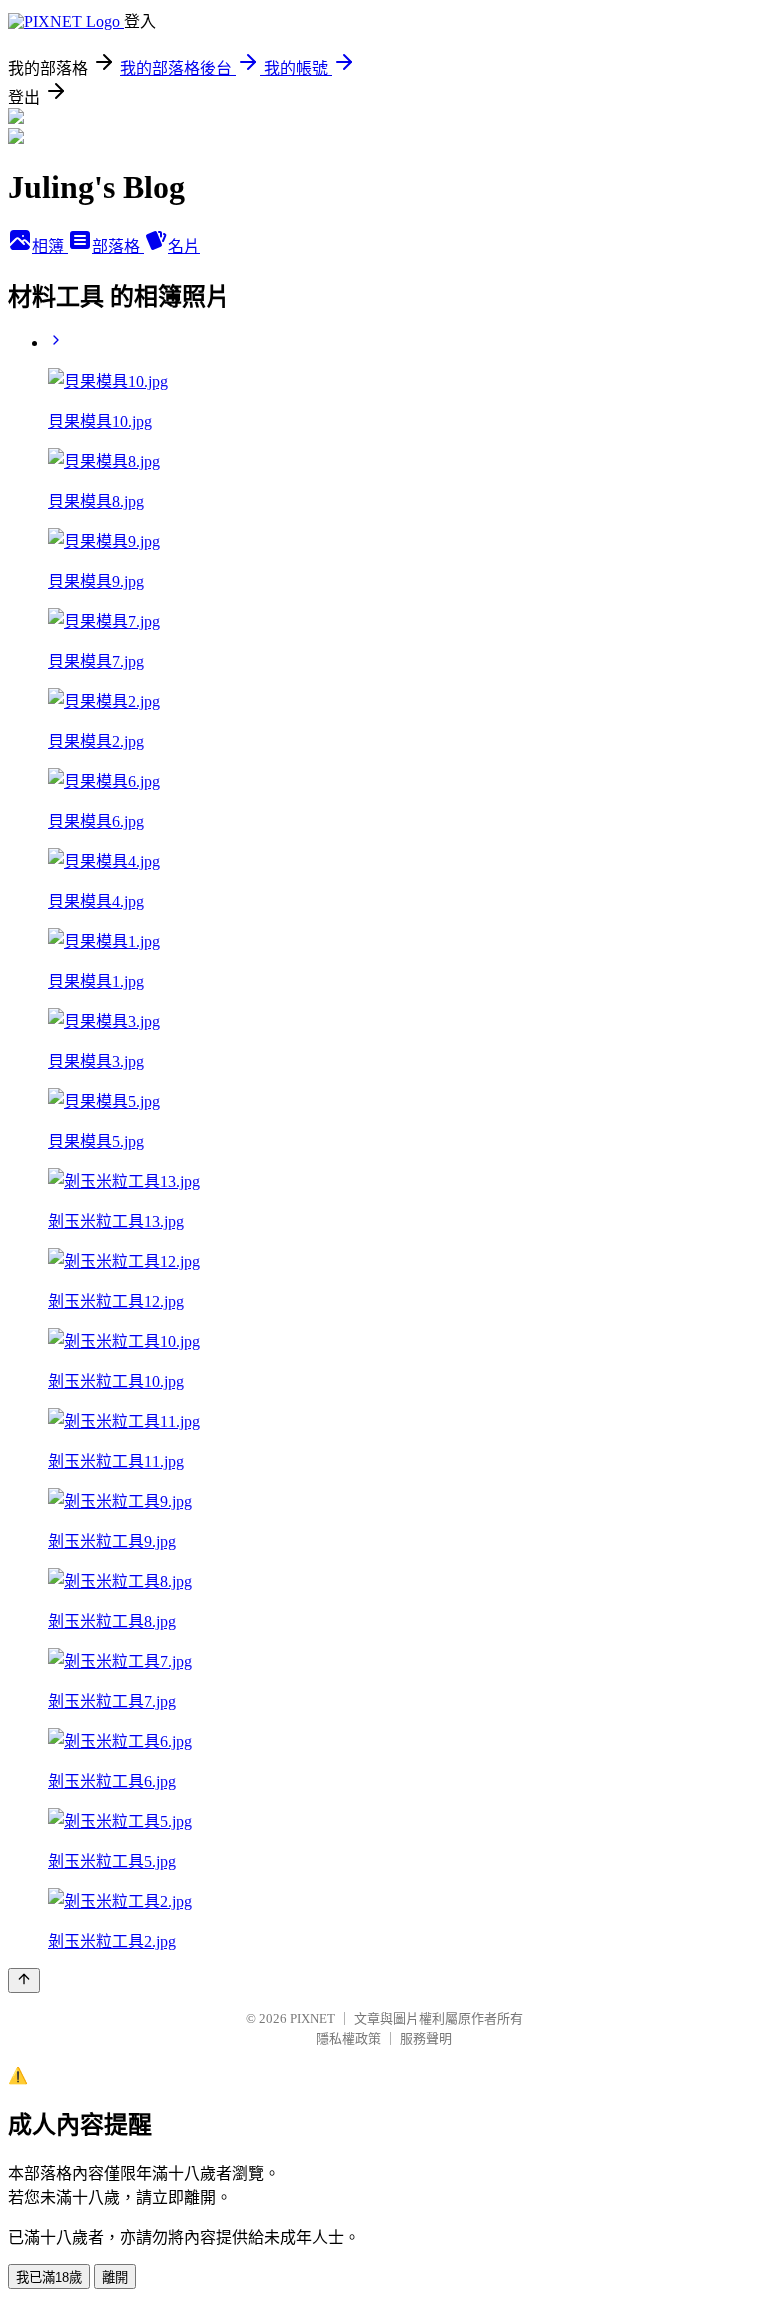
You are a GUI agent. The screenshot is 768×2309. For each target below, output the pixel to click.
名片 (184, 246)
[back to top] (24, 1980)
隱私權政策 (348, 2038)
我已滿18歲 (49, 2277)
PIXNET (312, 2018)
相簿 (50, 246)
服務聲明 (426, 2038)
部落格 (118, 246)
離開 (115, 2277)
